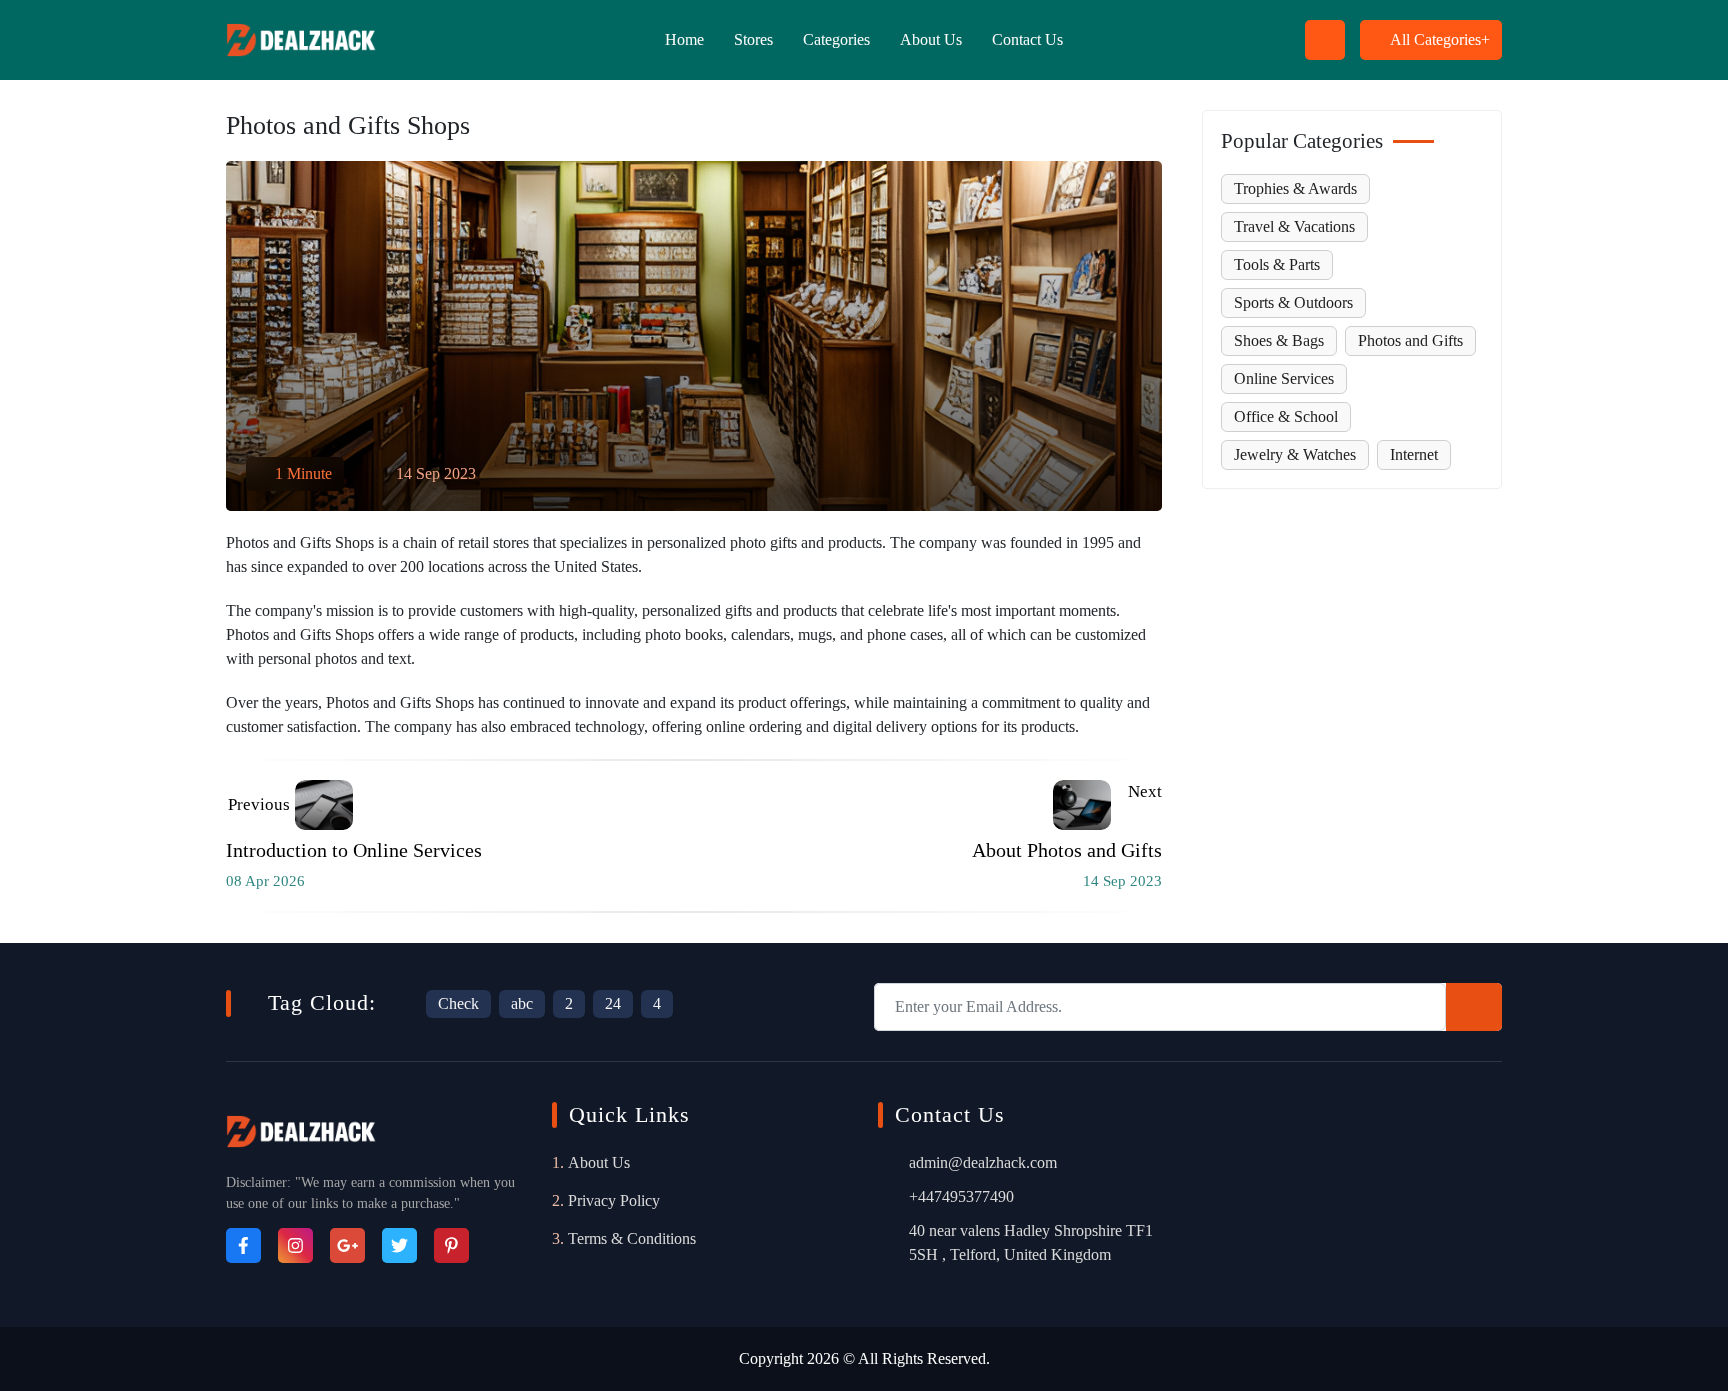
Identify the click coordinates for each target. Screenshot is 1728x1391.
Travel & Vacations (1294, 226)
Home (684, 39)
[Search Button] (967, 59)
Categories (836, 39)
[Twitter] (399, 1245)
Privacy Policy (614, 1200)
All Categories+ (1440, 39)
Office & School (1286, 416)
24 (613, 1003)
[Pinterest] (451, 1245)
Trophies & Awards (1295, 188)
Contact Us (1027, 39)
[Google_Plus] (347, 1245)
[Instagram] (295, 1245)
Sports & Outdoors (1293, 302)
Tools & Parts (1277, 264)
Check (458, 1003)
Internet (1414, 454)
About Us (931, 39)
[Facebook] (243, 1245)
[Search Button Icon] (1325, 40)
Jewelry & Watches (1295, 454)
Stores (753, 39)
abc (522, 1003)
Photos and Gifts (1410, 340)
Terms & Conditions (632, 1238)
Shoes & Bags (1279, 340)
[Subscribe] (1474, 1007)
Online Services (1284, 378)
